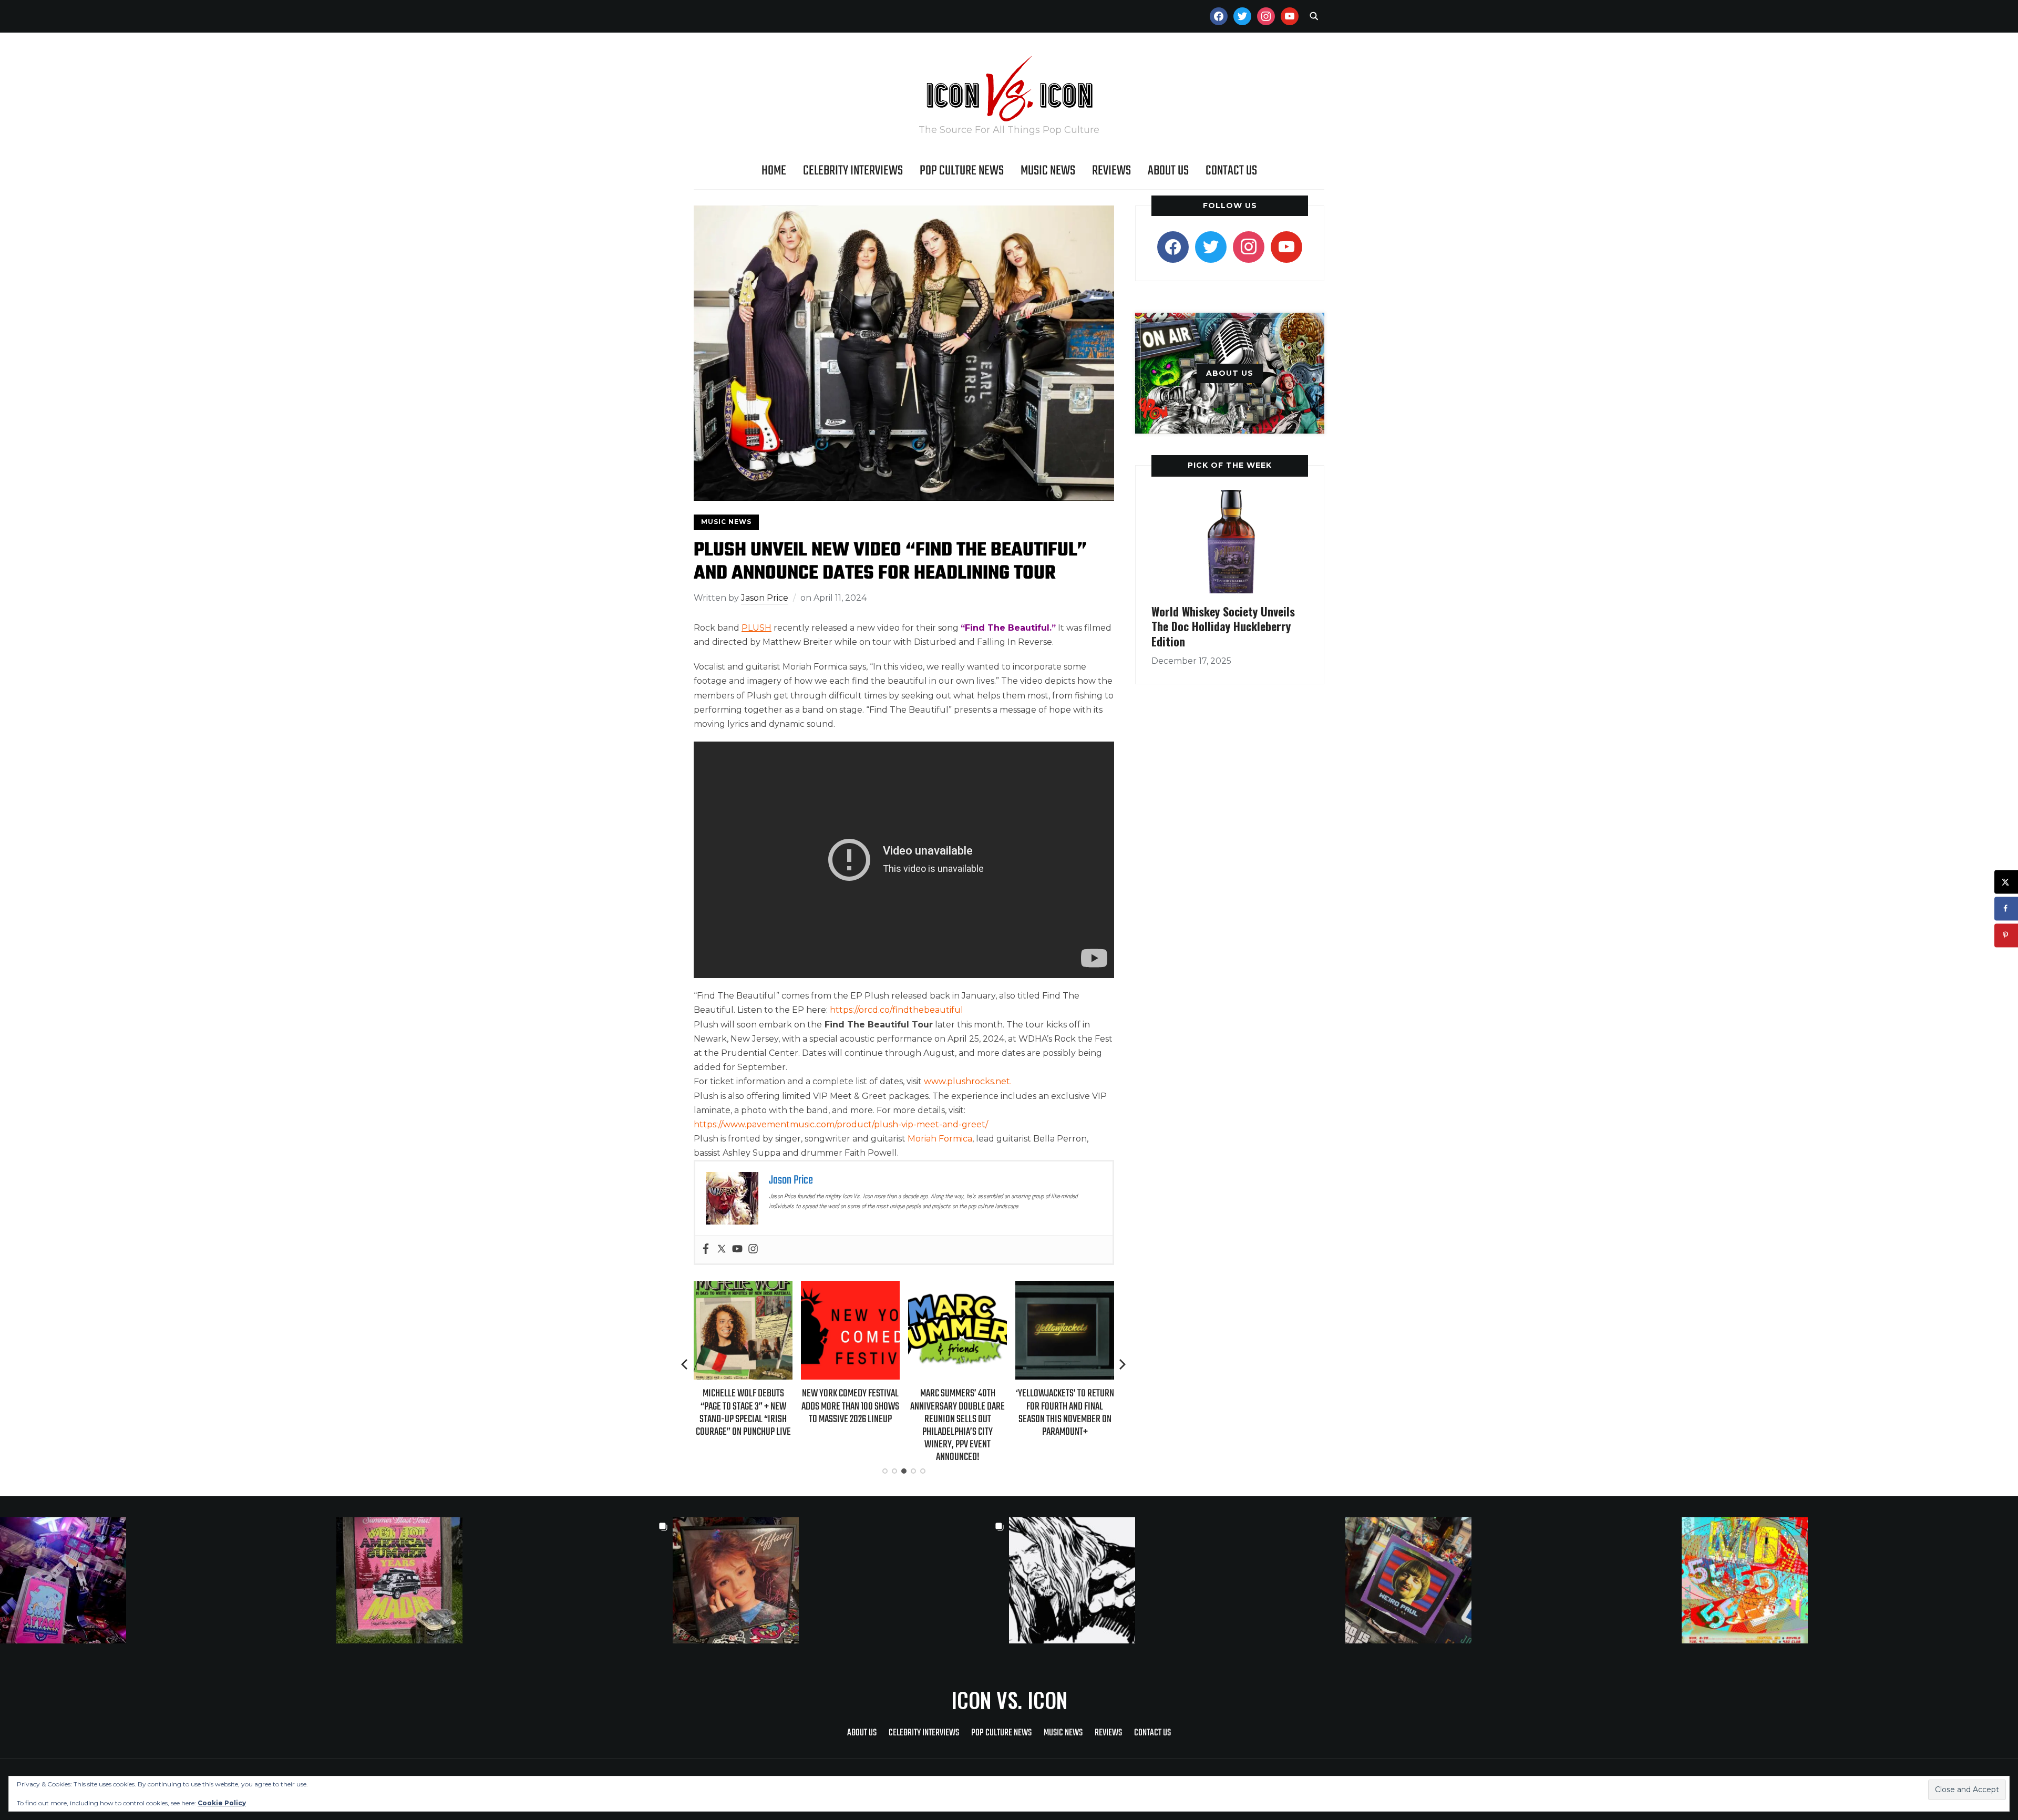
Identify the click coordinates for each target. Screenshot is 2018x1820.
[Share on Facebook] (2006, 908)
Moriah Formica (940, 1139)
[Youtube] (737, 1250)
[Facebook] (706, 1250)
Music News (1048, 171)
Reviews (1111, 171)
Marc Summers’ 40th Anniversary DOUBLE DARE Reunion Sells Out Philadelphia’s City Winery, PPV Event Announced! (850, 1425)
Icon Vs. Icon (1009, 1700)
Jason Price (765, 598)
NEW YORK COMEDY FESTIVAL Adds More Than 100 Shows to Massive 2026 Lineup (743, 1406)
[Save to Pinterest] (2006, 935)
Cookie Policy (222, 1803)
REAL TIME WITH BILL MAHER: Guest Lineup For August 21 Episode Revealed (1065, 1406)
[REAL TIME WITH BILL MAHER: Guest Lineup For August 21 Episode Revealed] (1065, 1288)
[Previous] (685, 1364)
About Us (1168, 171)
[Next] (1123, 1364)
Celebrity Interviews (853, 171)
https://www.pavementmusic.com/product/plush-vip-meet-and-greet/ (841, 1124)
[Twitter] (722, 1250)
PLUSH (756, 628)
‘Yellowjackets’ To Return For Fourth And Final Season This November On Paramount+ (958, 1413)
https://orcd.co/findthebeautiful (897, 1010)
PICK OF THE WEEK (1230, 465)
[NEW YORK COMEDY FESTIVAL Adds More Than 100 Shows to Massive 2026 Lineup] (743, 1288)
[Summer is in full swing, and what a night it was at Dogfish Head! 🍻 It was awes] (504, 1580)
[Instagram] (753, 1250)
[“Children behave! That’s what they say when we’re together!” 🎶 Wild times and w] (841, 1580)
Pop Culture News (962, 171)
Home (774, 171)
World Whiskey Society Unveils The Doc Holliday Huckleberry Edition (1223, 626)
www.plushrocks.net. (968, 1081)
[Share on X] (2006, 882)
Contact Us (1231, 171)
